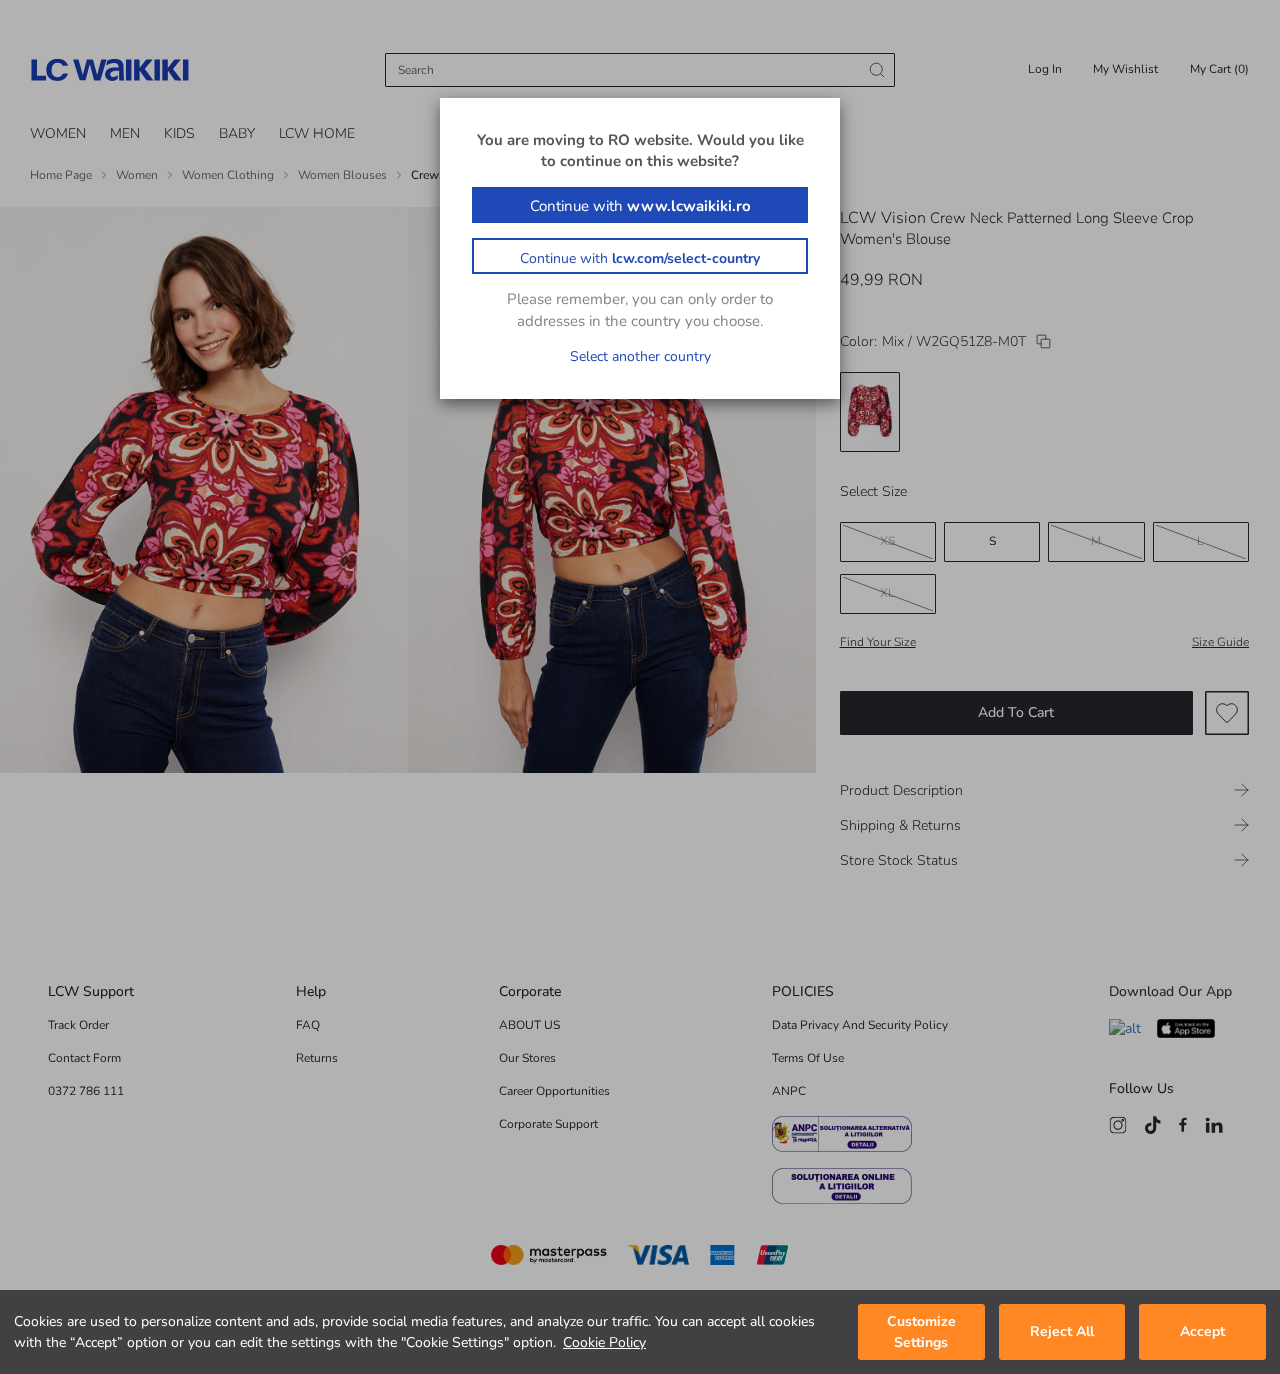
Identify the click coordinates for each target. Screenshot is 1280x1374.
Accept (1202, 1332)
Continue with (640, 206)
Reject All (1062, 1332)
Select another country (640, 356)
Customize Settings (921, 1332)
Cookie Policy (604, 1342)
